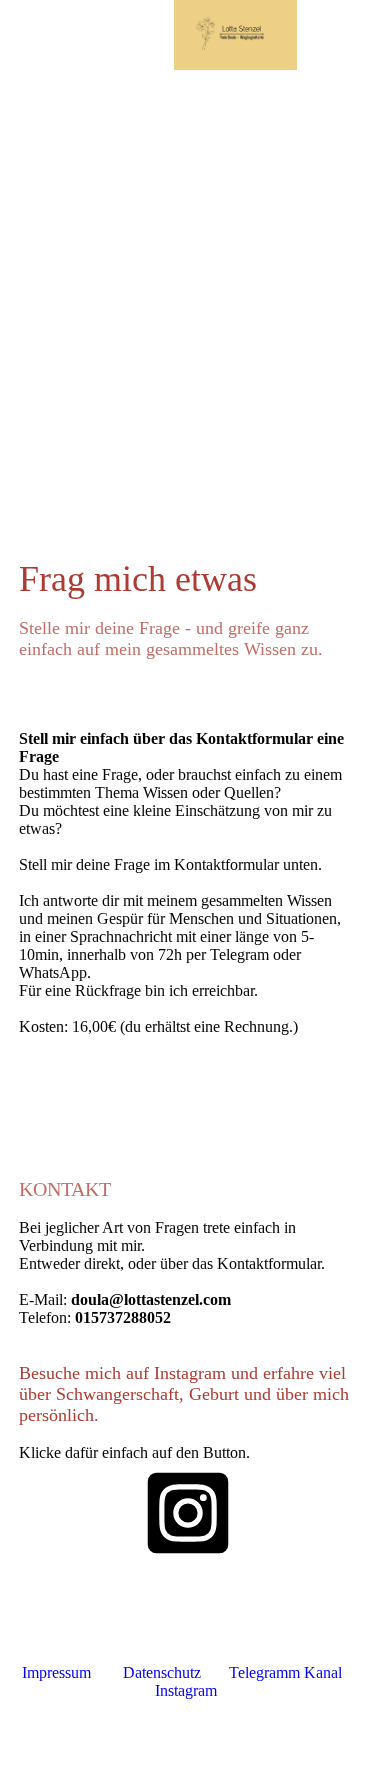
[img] (235, 35)
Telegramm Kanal (285, 1672)
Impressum (56, 1672)
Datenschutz (162, 1672)
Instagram (186, 1690)
